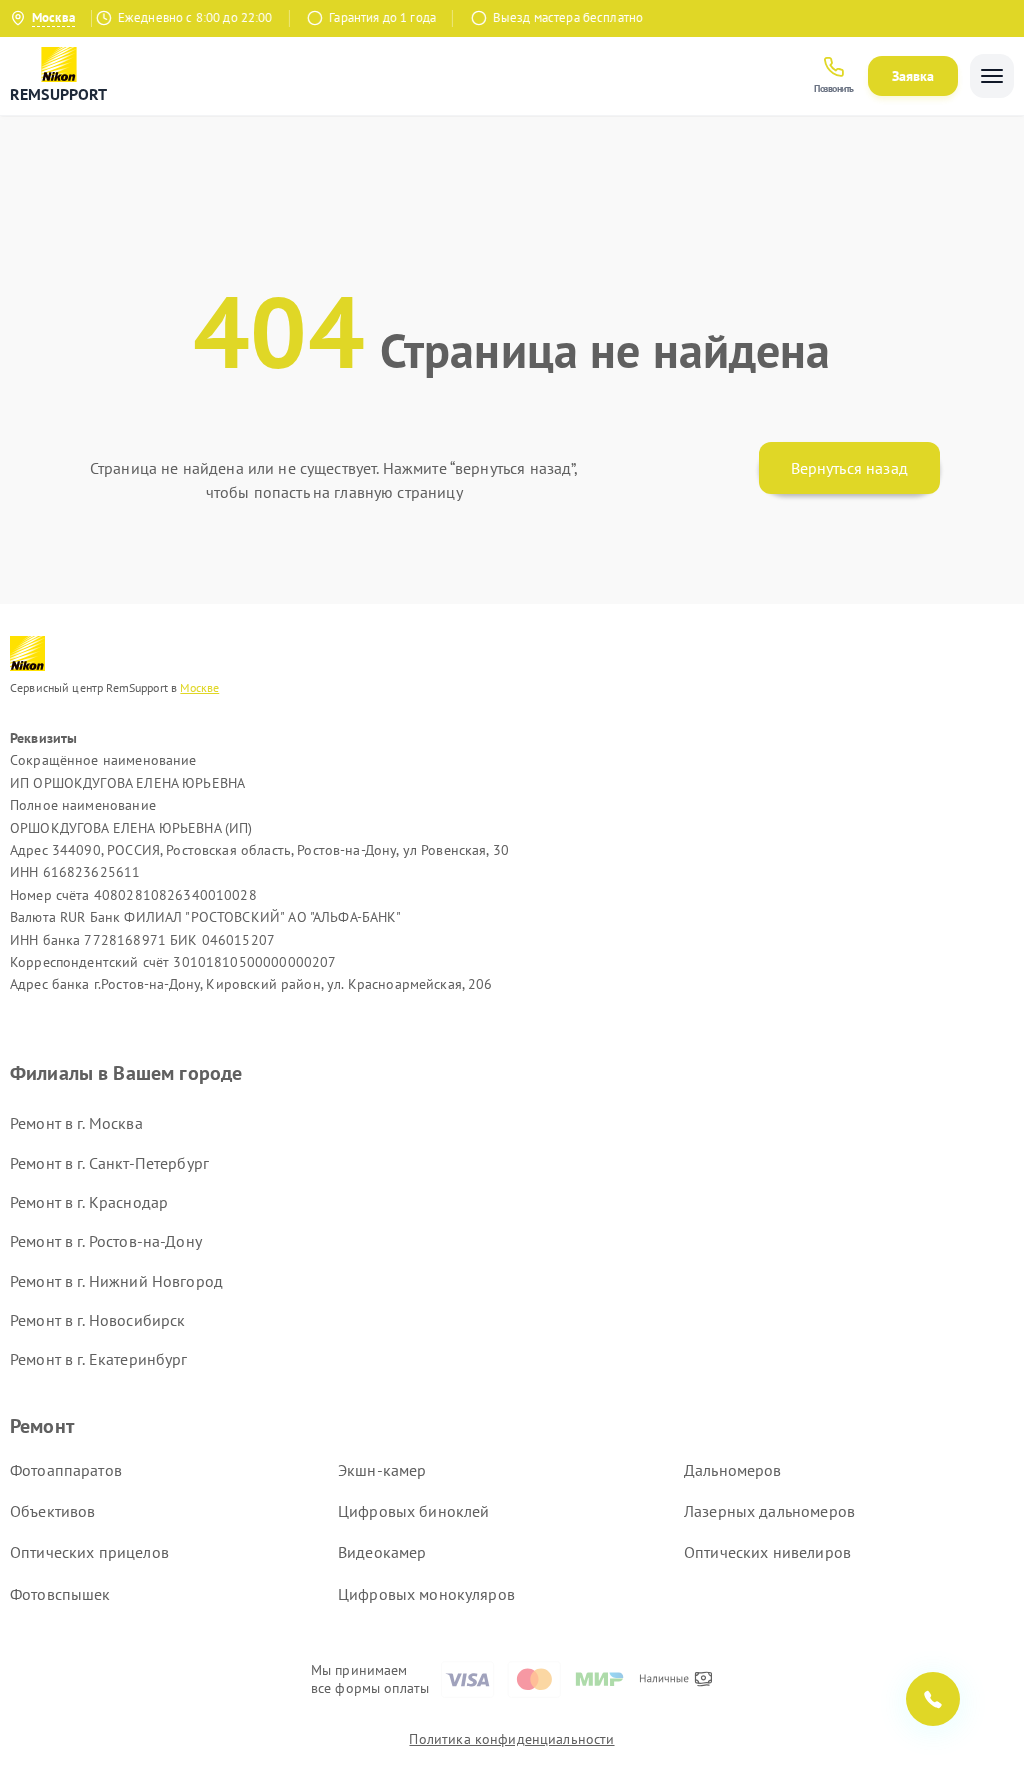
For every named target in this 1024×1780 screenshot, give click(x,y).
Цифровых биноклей (414, 1511)
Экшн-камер (382, 1470)
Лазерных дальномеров (769, 1511)
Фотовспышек (60, 1594)
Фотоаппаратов (66, 1470)
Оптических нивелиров (767, 1552)
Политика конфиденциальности (511, 1739)
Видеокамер (382, 1552)
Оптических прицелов (89, 1552)
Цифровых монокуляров (426, 1594)
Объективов (53, 1511)
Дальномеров (733, 1470)
